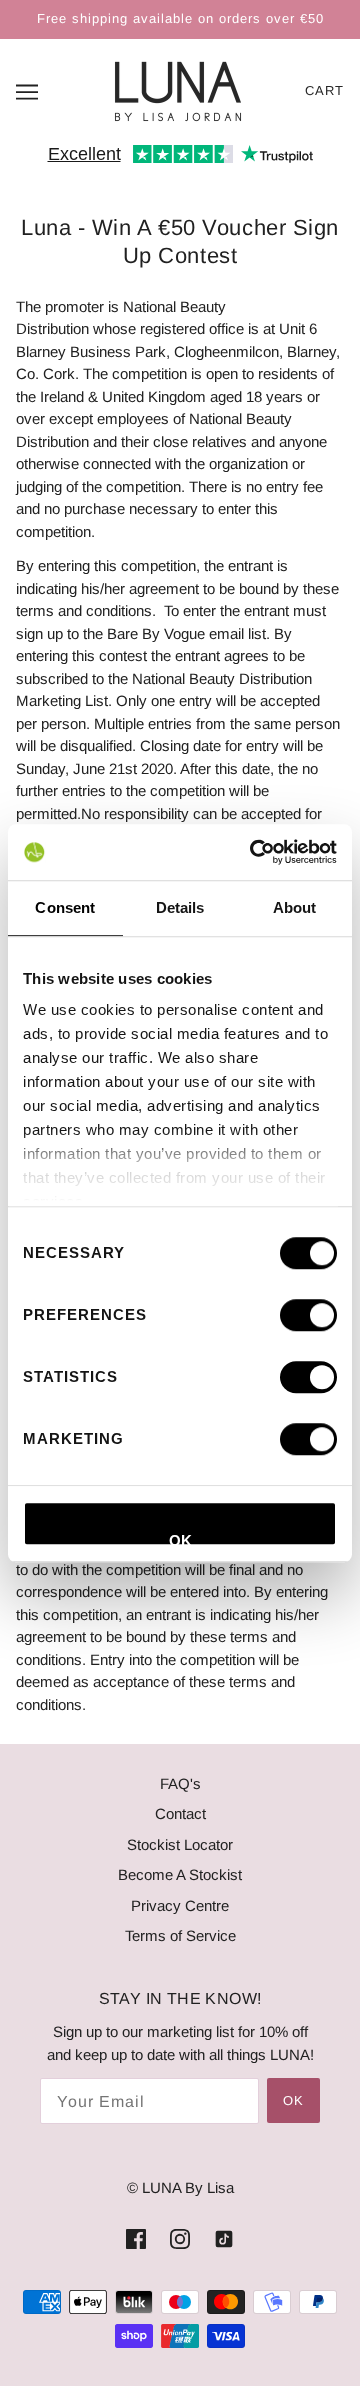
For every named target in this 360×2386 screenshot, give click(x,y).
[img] (136, 2238)
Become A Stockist (180, 1874)
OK (180, 1539)
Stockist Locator (180, 1844)
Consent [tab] (65, 907)
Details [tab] (180, 907)
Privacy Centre (180, 1905)
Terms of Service (180, 1935)
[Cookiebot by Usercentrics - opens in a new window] (254, 852)
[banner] (178, 89)
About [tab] (295, 907)
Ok (293, 2100)
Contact (180, 1813)
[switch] (308, 1315)
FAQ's (180, 1783)
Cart (324, 90)
